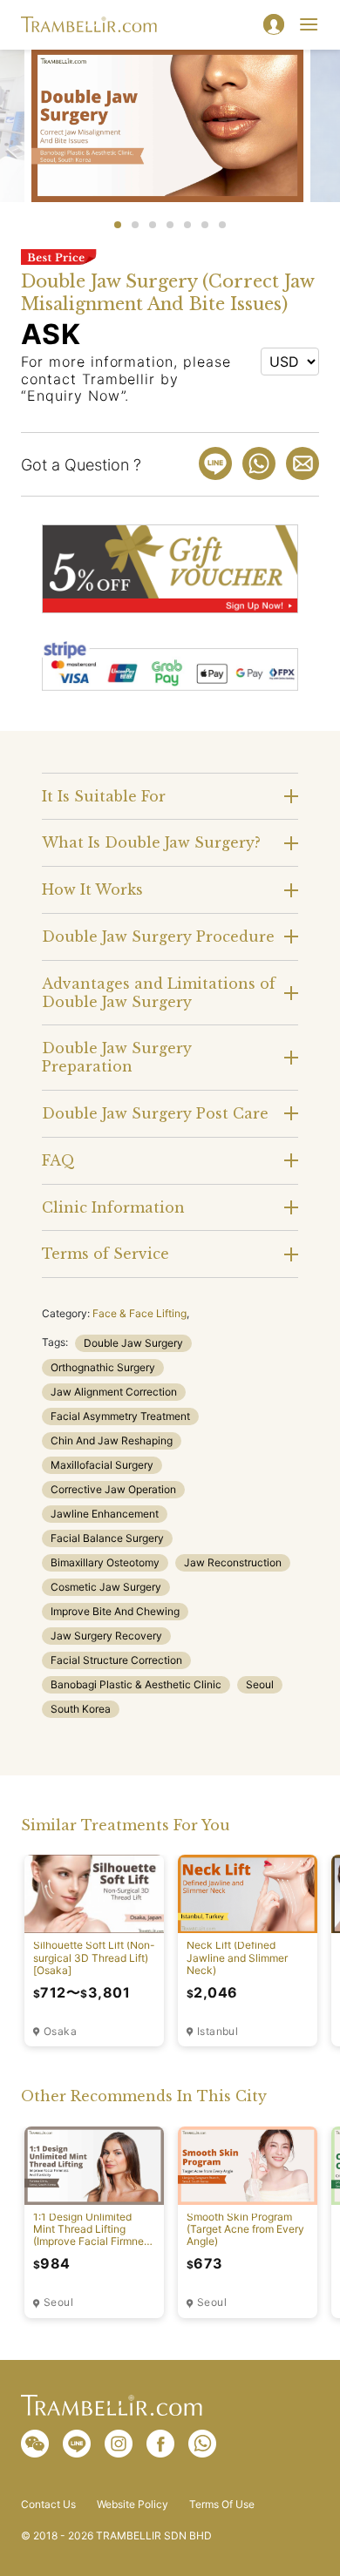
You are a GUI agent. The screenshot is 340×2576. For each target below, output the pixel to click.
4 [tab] (170, 225)
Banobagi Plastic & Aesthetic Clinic (136, 1684)
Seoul (260, 1684)
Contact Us (48, 2505)
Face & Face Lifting (139, 1313)
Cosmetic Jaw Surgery (106, 1587)
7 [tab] (222, 225)
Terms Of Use (222, 2505)
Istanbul (218, 2032)
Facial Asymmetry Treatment (120, 1416)
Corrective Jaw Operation (113, 1489)
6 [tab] (205, 225)
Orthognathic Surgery (103, 1367)
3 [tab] (153, 225)
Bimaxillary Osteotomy (105, 1562)
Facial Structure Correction (116, 1660)
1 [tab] (118, 225)
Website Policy (133, 2505)
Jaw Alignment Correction (114, 1392)
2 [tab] (135, 225)
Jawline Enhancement (105, 1514)
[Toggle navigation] (309, 24)
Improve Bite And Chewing (115, 1611)
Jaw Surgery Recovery (106, 1636)
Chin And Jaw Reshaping (112, 1440)
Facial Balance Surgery (107, 1538)
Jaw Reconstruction (233, 1562)
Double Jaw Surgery (133, 1343)
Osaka (60, 2032)
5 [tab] (187, 225)
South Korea (81, 1709)
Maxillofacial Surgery (102, 1465)
